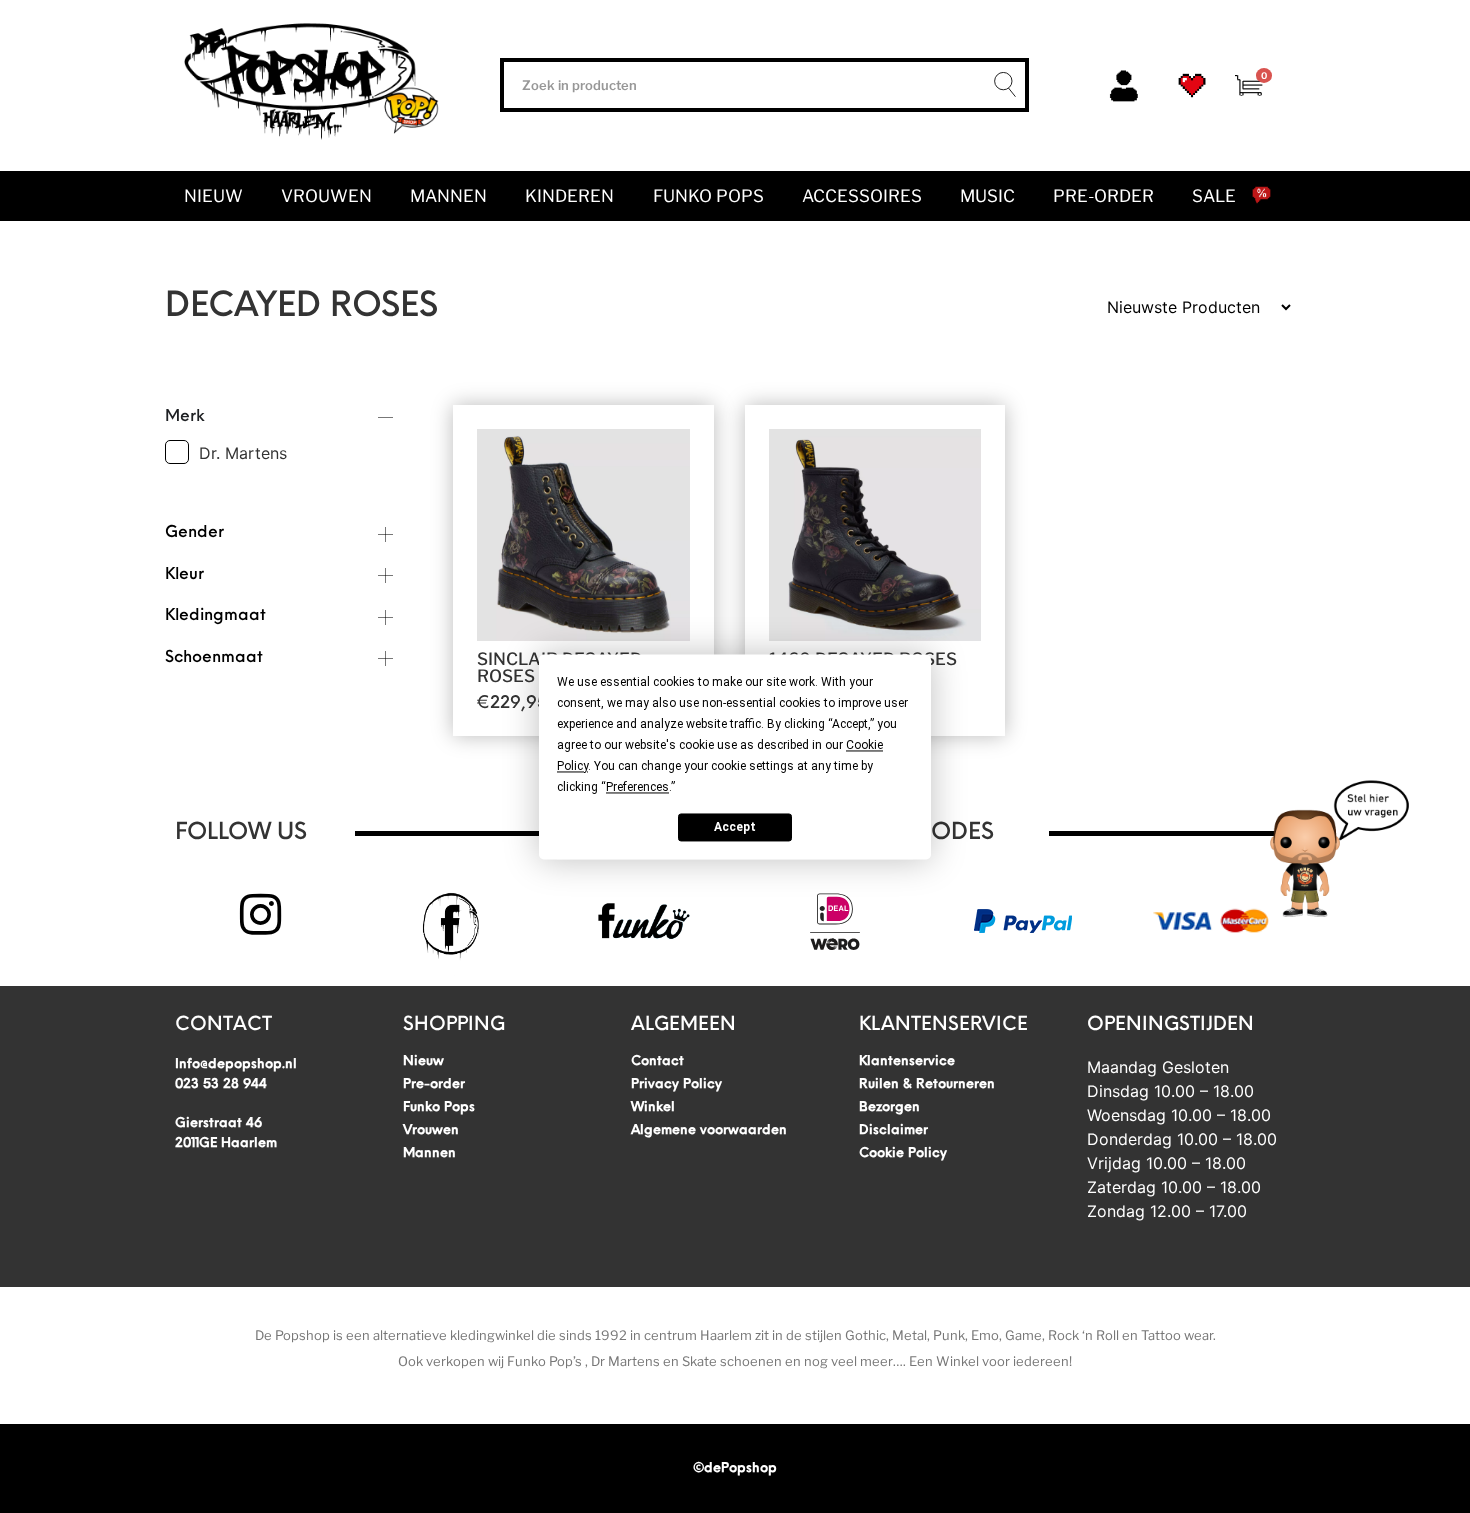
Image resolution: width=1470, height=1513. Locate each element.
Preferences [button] (637, 787)
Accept (735, 827)
